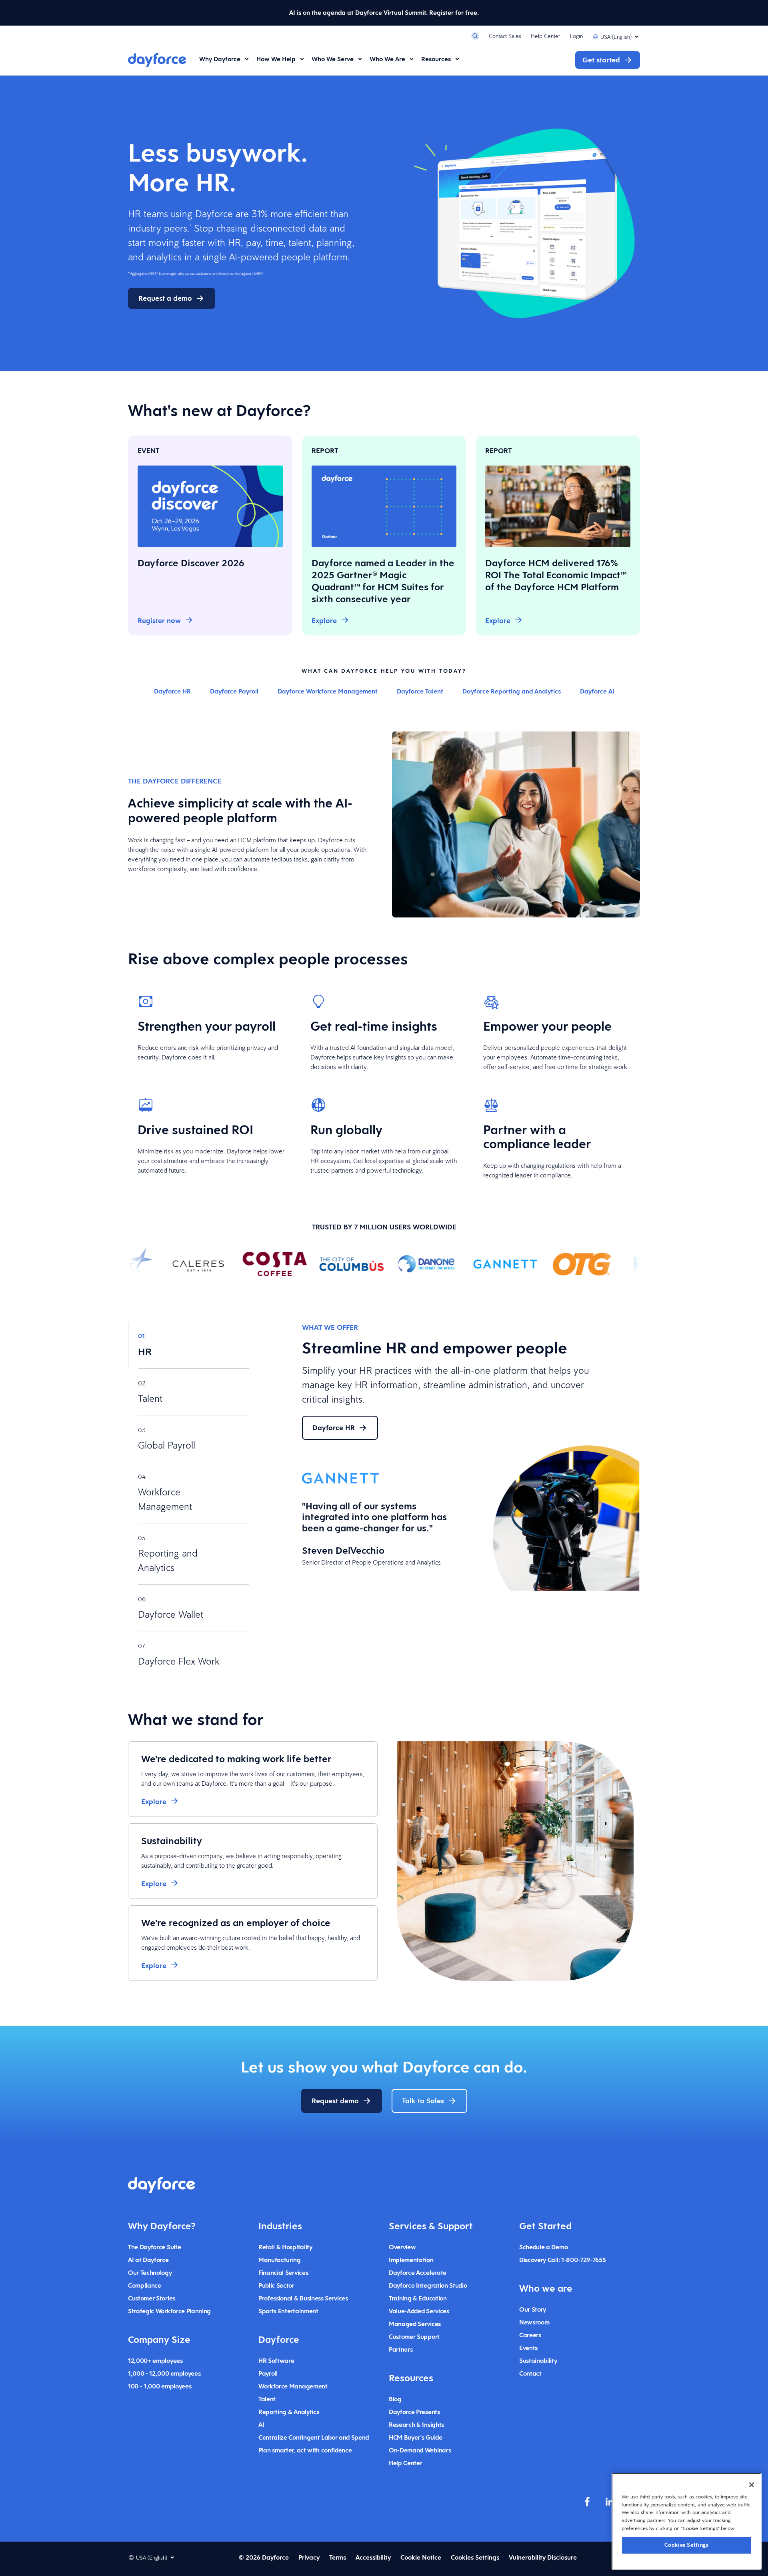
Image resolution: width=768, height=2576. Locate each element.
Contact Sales (505, 36)
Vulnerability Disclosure (543, 2557)
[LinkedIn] (610, 2502)
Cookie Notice (421, 2557)
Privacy (309, 2557)
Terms (338, 2557)
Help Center (546, 36)
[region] (687, 2521)
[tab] (188, 1345)
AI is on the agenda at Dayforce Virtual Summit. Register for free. (384, 13)
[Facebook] (587, 2502)
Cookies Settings (687, 2545)
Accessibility (373, 2557)
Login (576, 36)
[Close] (752, 2485)
